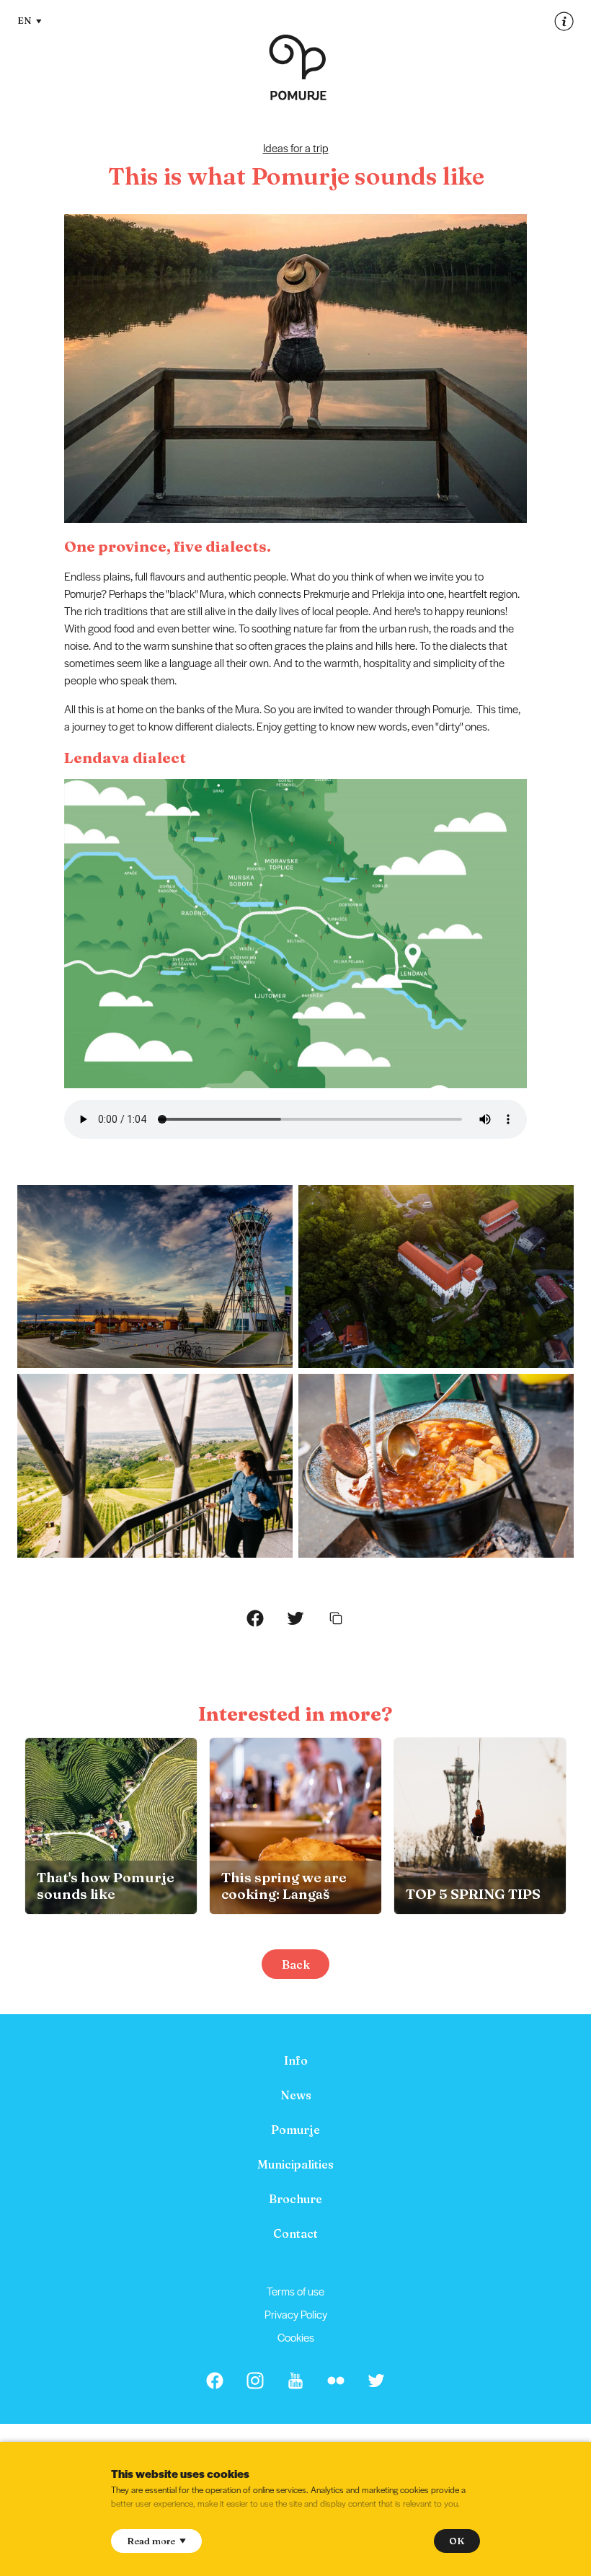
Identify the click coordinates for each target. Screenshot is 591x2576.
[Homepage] (298, 67)
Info (296, 2060)
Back (296, 1964)
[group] (111, 1826)
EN (25, 20)
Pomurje (295, 2130)
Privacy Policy (296, 2314)
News (296, 2095)
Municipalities (295, 2164)
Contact (295, 2233)
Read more (151, 2541)
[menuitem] (295, 2060)
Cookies (296, 2337)
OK (457, 2541)
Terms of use (295, 2291)
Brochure (295, 2199)
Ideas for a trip (296, 147)
